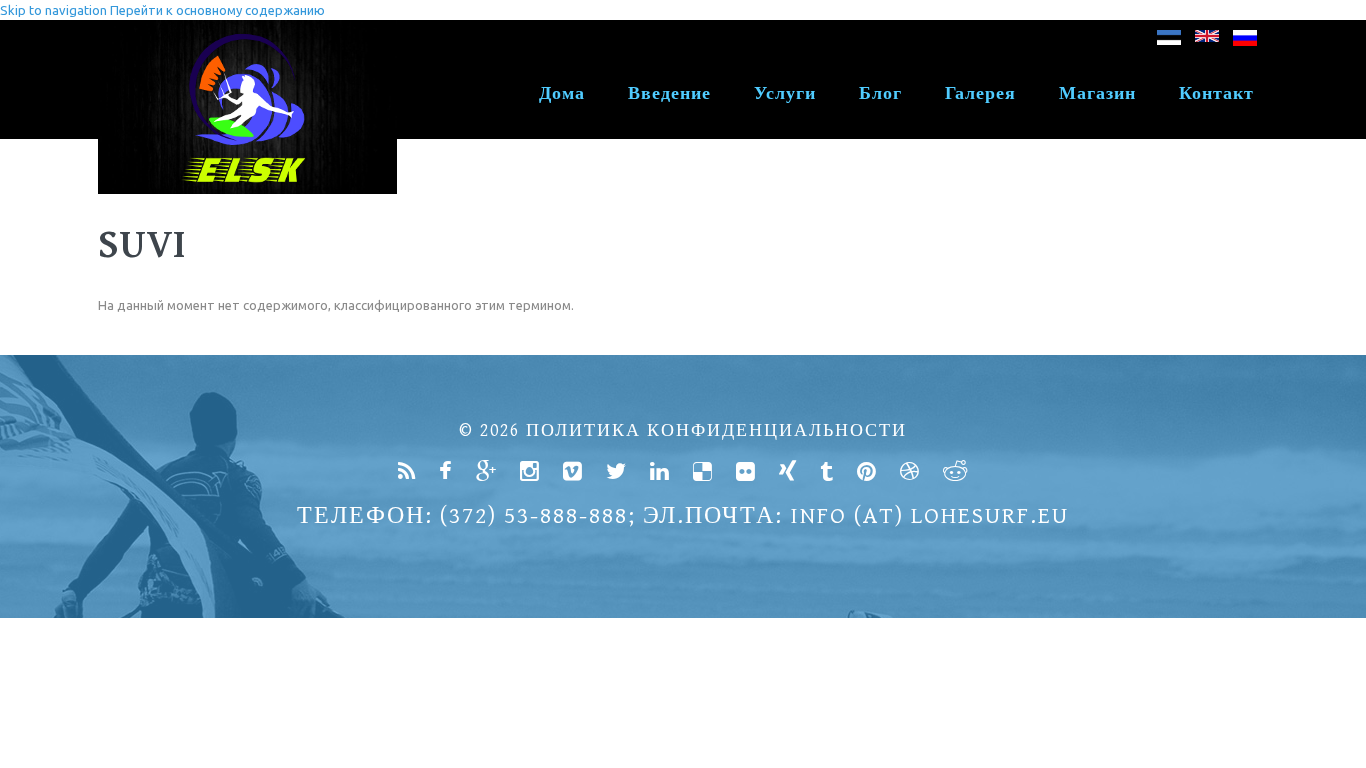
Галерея (980, 93)
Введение (669, 93)
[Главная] (247, 30)
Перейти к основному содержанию (217, 10)
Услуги (785, 93)
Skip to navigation (53, 10)
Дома (562, 93)
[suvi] (1169, 41)
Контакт (1216, 93)
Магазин (1097, 93)
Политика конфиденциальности (716, 430)
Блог (880, 93)
